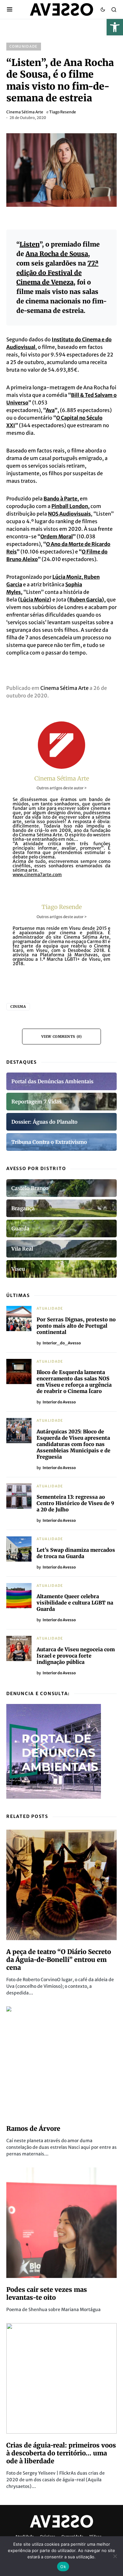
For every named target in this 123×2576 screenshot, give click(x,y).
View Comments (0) (61, 1037)
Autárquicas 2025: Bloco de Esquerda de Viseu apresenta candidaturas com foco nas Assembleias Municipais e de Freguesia (73, 1444)
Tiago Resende (63, 112)
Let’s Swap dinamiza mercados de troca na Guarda (76, 1553)
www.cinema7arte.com (37, 875)
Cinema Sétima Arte (25, 112)
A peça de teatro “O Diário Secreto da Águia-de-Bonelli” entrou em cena (59, 1960)
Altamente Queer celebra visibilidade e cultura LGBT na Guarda (75, 1603)
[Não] (115, 2556)
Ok (63, 2567)
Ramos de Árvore (33, 2128)
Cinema (18, 1007)
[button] (115, 27)
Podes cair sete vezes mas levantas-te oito (47, 2293)
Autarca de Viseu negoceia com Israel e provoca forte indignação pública (76, 1656)
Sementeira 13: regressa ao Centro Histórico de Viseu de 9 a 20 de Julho (75, 1503)
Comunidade (24, 46)
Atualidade (50, 1308)
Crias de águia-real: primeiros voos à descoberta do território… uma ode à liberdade (61, 2453)
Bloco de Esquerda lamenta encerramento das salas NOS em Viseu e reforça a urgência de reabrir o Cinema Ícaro (74, 1382)
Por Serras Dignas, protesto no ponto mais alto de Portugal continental (76, 1326)
